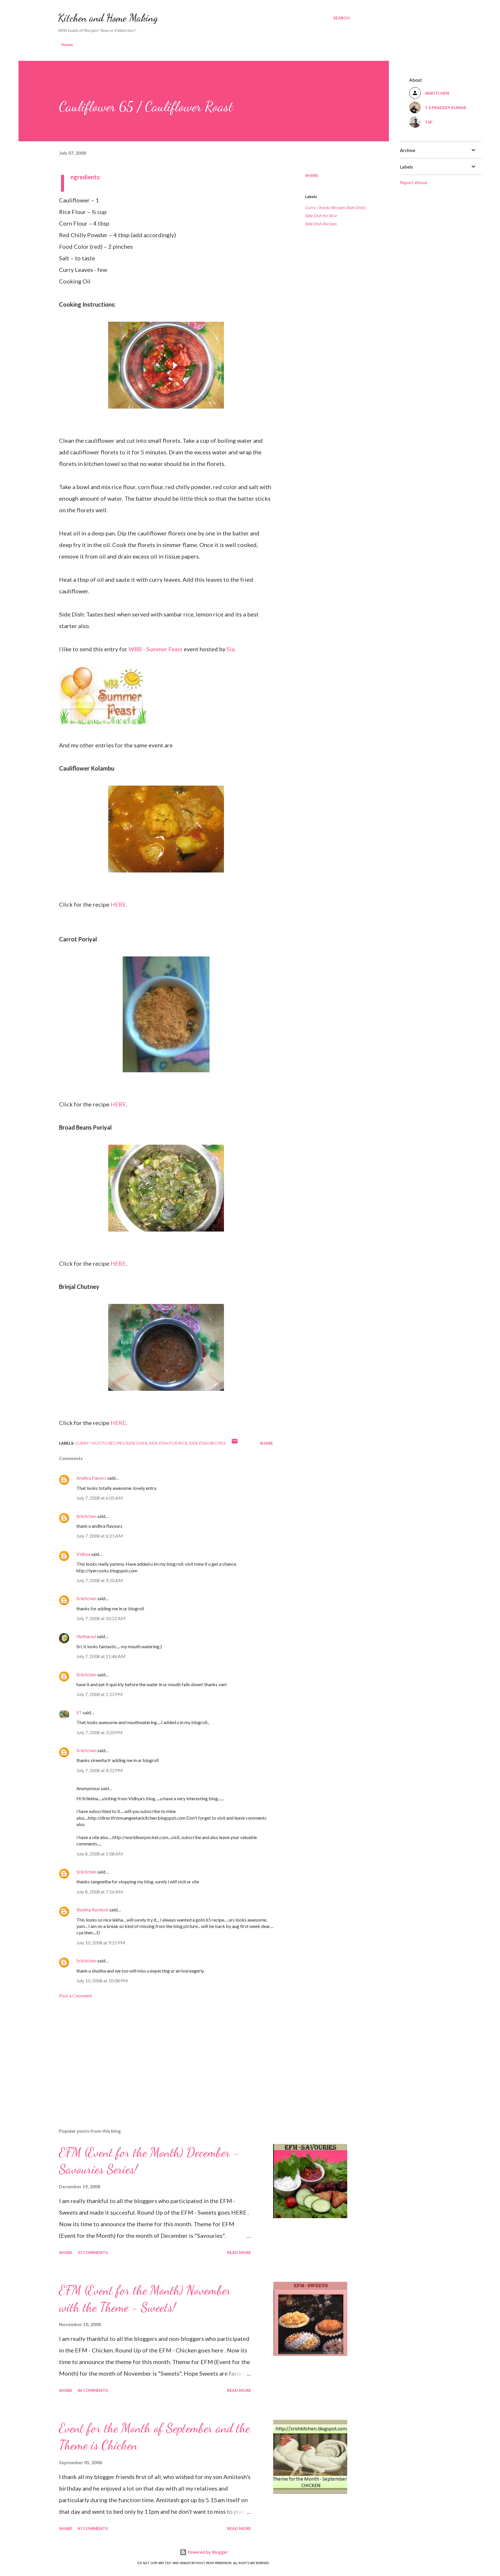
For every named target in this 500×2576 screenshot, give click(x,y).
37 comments (93, 2252)
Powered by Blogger (207, 2552)
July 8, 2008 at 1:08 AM (100, 1854)
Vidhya (83, 1554)
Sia (230, 649)
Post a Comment (76, 1996)
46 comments (93, 2390)
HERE (118, 904)
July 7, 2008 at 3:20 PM (100, 1732)
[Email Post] (235, 1443)
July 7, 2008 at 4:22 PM (100, 1770)
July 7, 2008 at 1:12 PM (100, 1694)
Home (67, 44)
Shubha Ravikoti (92, 1910)
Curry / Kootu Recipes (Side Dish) (335, 207)
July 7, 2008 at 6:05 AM (100, 1498)
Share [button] (312, 175)
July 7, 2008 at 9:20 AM (100, 1580)
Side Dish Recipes (321, 224)
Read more (239, 2252)
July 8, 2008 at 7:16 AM (100, 1892)
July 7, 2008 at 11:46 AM (101, 1656)
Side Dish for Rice (321, 216)
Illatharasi (86, 1636)
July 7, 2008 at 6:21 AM (100, 1536)
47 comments (93, 2528)
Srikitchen (86, 1516)
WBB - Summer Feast (156, 649)
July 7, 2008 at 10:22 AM (101, 1618)
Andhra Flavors (91, 1478)
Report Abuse (414, 182)
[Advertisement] (157, 2056)
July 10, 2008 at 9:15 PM (101, 1943)
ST (79, 1712)
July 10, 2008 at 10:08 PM (102, 1981)
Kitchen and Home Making (108, 18)
